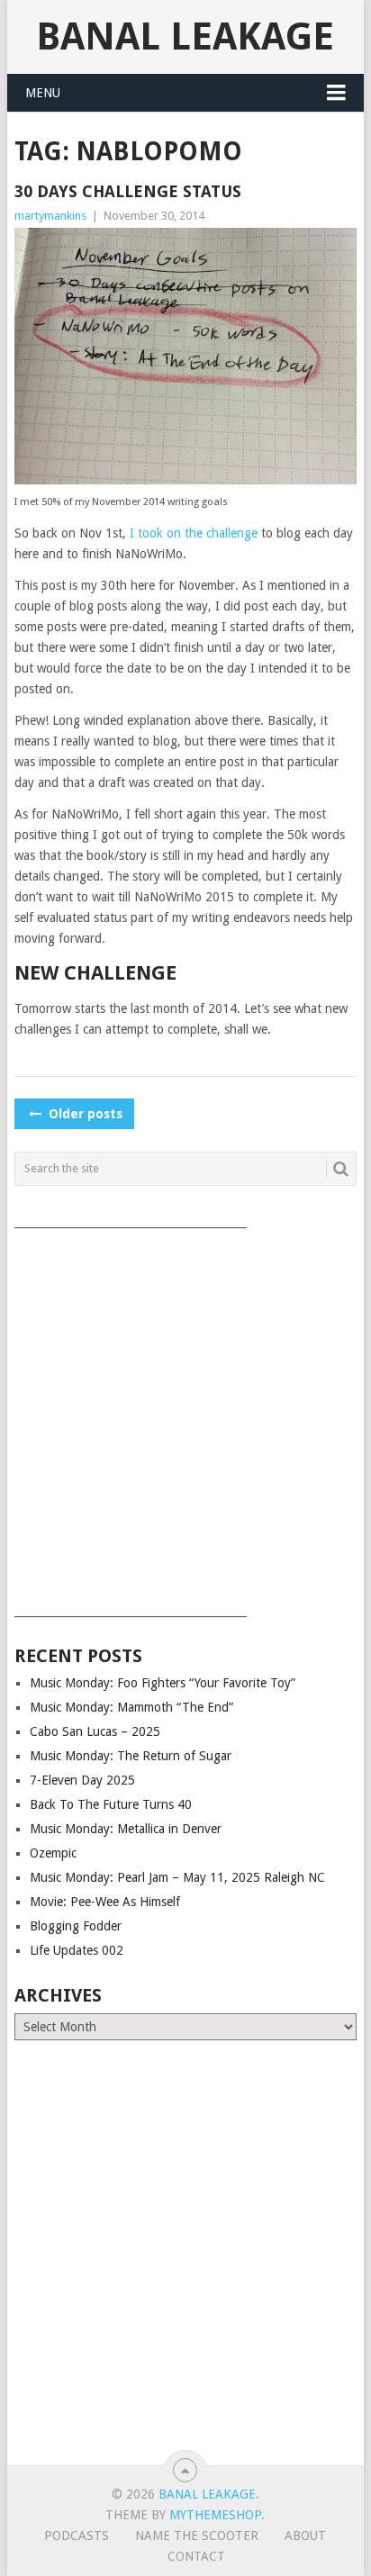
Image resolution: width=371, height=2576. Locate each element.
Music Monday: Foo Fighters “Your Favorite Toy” (163, 1683)
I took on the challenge (194, 533)
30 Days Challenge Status (128, 191)
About (305, 2535)
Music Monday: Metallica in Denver (126, 1829)
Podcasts (77, 2535)
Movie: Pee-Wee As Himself (105, 1902)
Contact (196, 2556)
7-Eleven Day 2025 (82, 1780)
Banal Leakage (185, 36)
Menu (43, 93)
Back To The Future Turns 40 (111, 1804)
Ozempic (53, 1853)
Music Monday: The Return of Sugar (131, 1756)
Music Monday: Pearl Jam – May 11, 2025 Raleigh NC (177, 1877)
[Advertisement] (185, 1416)
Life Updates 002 (77, 1950)
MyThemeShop (215, 2515)
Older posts (84, 1114)
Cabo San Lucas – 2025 (95, 1731)
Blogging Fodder (76, 1926)
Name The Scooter (197, 2535)
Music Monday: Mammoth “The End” (131, 1707)
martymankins (50, 216)
